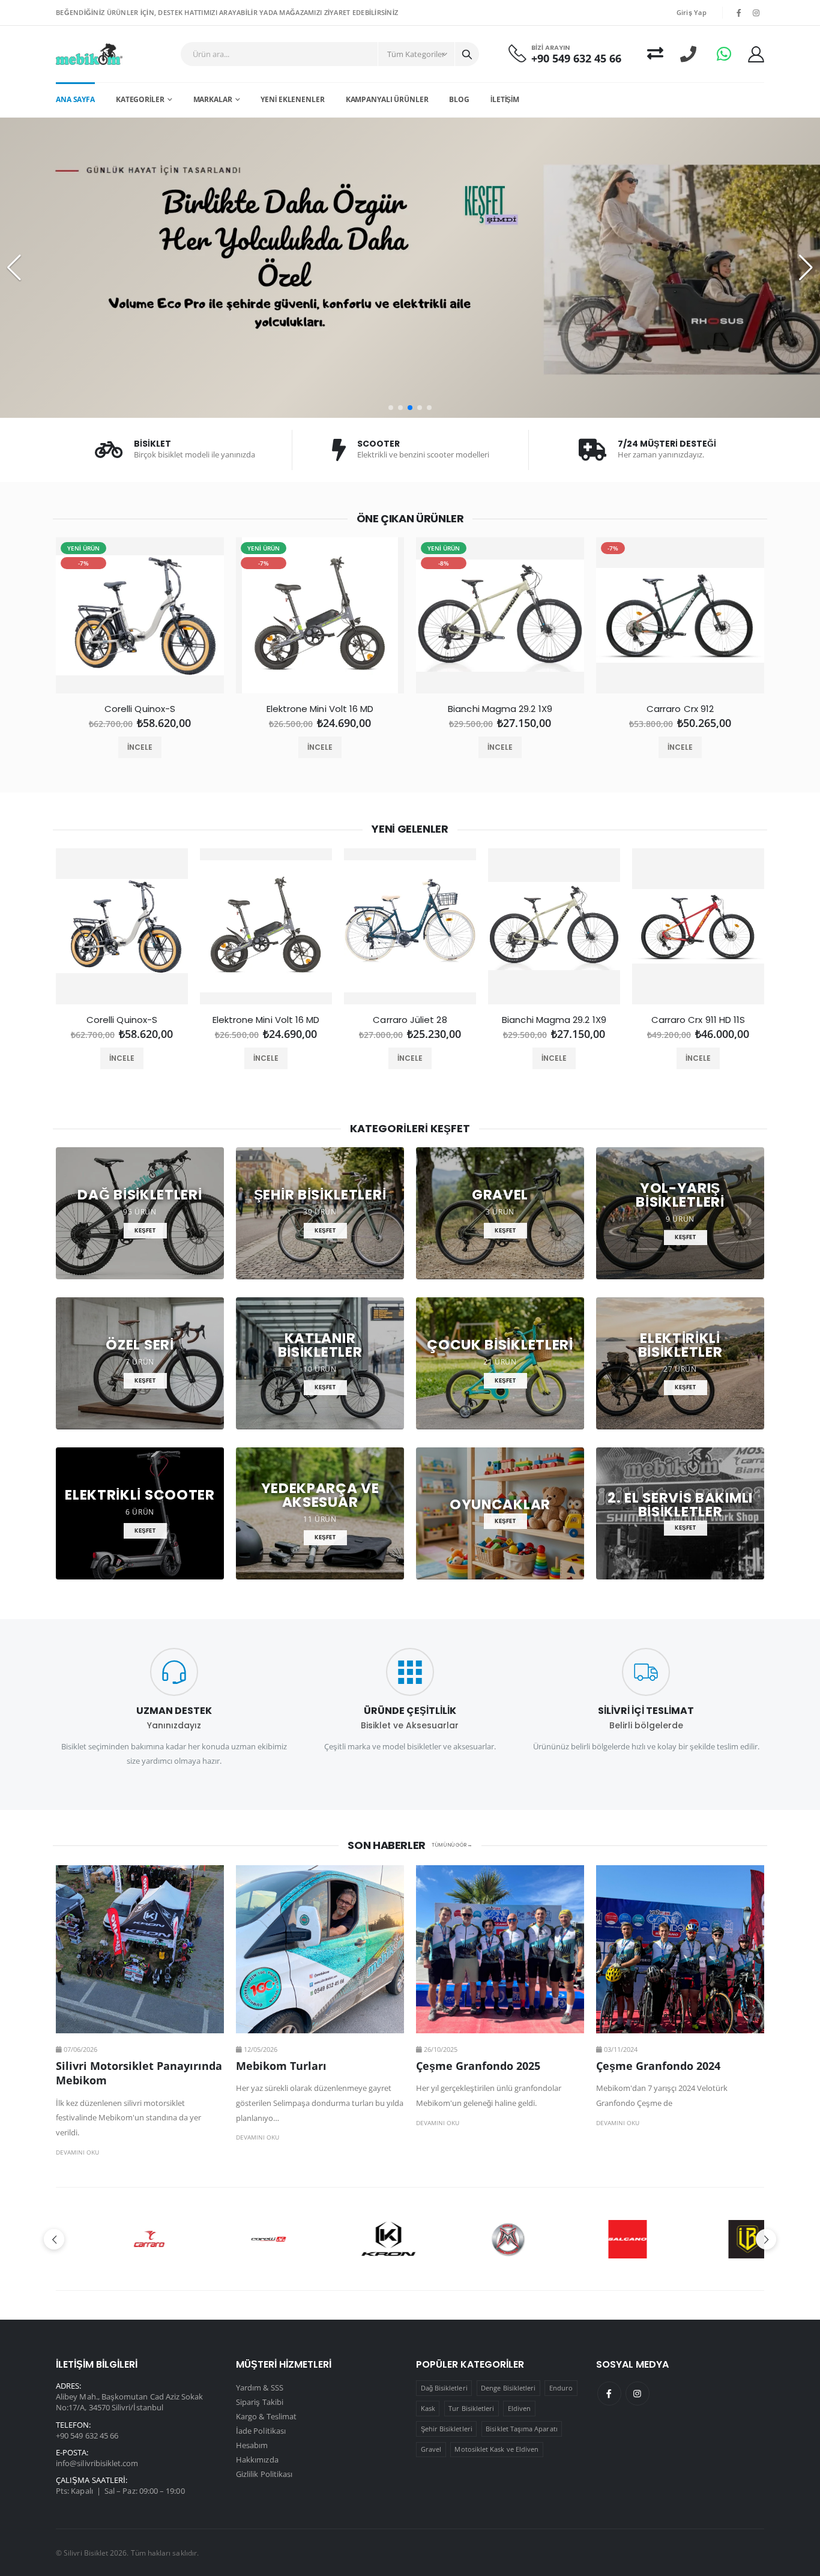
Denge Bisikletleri (508, 2388)
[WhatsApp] (724, 54)
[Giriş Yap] (756, 54)
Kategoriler (140, 99)
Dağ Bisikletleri (444, 2388)
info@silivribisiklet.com (97, 2463)
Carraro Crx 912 (680, 709)
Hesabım (252, 2445)
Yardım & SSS (260, 2387)
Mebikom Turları (281, 2066)
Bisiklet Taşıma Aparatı (522, 2429)
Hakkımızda (257, 2460)
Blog (459, 99)
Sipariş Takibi (260, 2402)
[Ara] (467, 54)
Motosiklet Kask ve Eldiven (496, 2449)
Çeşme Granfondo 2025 (478, 2066)
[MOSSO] (470, 2239)
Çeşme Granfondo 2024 (658, 2066)
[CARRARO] (111, 2239)
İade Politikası (261, 2431)
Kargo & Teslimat (266, 2416)
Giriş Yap (692, 12)
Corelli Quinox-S (140, 709)
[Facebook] (609, 2394)
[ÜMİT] (709, 2239)
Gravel (431, 2449)
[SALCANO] (590, 2239)
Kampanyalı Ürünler (387, 99)
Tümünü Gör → (452, 1845)
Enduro (561, 2388)
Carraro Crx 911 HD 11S (698, 1020)
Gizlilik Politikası (264, 2474)
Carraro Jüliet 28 (410, 1020)
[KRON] (350, 2239)
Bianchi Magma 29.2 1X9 (500, 709)
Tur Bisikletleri (471, 2408)
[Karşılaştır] (655, 54)
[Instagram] (638, 2394)
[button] (391, 408)
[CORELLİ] (231, 2239)
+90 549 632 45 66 (576, 59)
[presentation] (45, 620)
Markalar (213, 99)
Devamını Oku (77, 2152)
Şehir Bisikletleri (447, 2429)
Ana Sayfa (75, 99)
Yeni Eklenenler (292, 99)
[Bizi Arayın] (688, 54)
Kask (428, 2408)
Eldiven (519, 2408)
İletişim (505, 99)
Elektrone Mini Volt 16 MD (320, 709)
